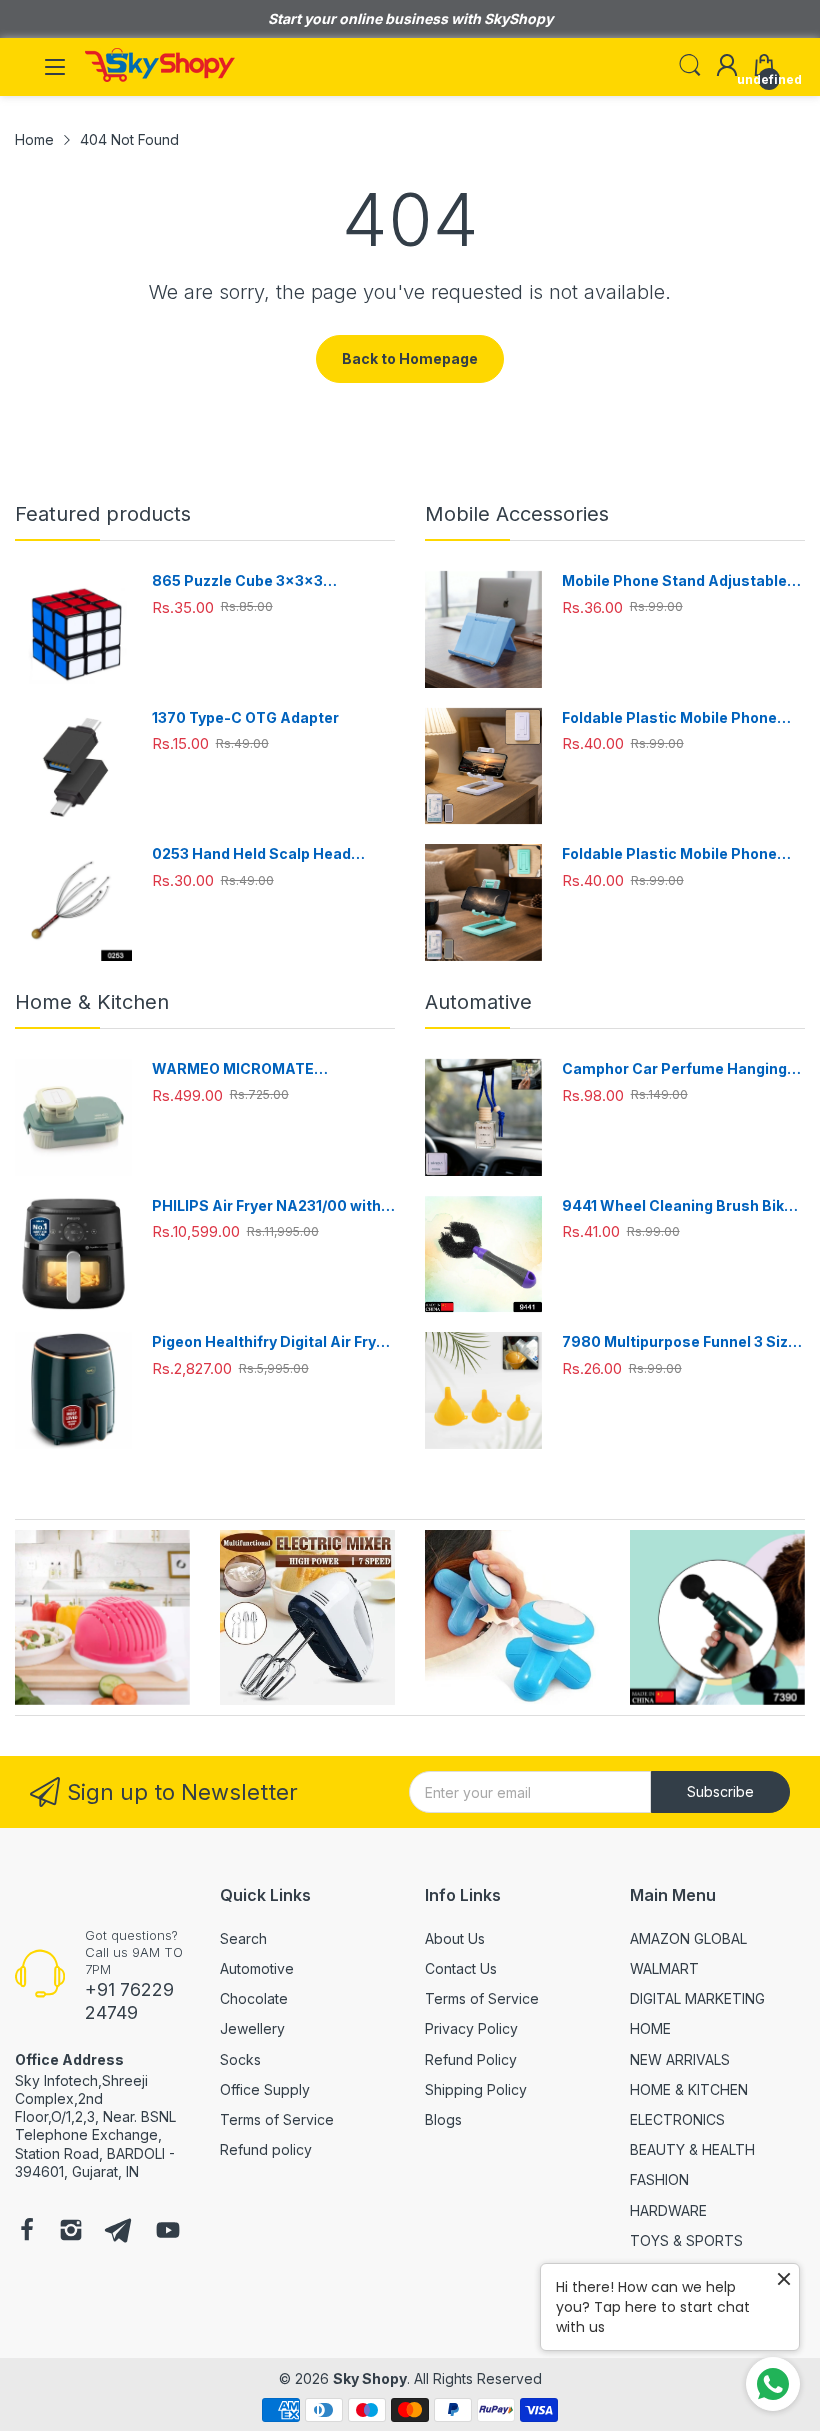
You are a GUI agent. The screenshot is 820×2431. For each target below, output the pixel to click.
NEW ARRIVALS (680, 2059)
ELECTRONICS (677, 2119)
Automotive (257, 1968)
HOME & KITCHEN (689, 2089)
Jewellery (252, 2028)
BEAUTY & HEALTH (692, 2149)
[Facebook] (27, 2232)
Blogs (443, 2119)
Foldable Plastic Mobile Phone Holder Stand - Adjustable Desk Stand (675, 718)
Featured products (103, 514)
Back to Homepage (410, 358)
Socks (240, 2059)
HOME (650, 2028)
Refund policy (266, 2149)
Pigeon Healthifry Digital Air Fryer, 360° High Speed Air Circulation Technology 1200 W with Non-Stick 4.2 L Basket (273, 1342)
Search (243, 1938)
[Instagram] (71, 2232)
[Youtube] (168, 2232)
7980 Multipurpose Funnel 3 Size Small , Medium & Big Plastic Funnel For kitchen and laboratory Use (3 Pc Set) (681, 1342)
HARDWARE (668, 2210)
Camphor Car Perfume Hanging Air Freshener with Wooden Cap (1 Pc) (682, 1069)
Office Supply (265, 2089)
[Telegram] (118, 2232)
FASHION (659, 2179)
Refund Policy (471, 2059)
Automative (478, 1002)
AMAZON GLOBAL (688, 1938)
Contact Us (461, 1968)
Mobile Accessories (517, 514)
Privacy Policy (471, 2028)
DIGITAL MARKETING (697, 1998)
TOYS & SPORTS (686, 2240)
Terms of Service (277, 2119)
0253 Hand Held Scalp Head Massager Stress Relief (251, 854)
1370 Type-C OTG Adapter (245, 717)
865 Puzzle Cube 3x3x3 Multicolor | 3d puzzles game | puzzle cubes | (259, 581)
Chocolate (254, 1998)
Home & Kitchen (92, 1002)
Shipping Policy (476, 2089)
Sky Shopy (370, 2378)
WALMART (664, 1968)
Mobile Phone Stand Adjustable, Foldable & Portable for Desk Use (679, 581)
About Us (455, 1938)
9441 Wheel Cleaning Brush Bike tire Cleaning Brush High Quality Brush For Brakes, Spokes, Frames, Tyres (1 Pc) (677, 1206)
